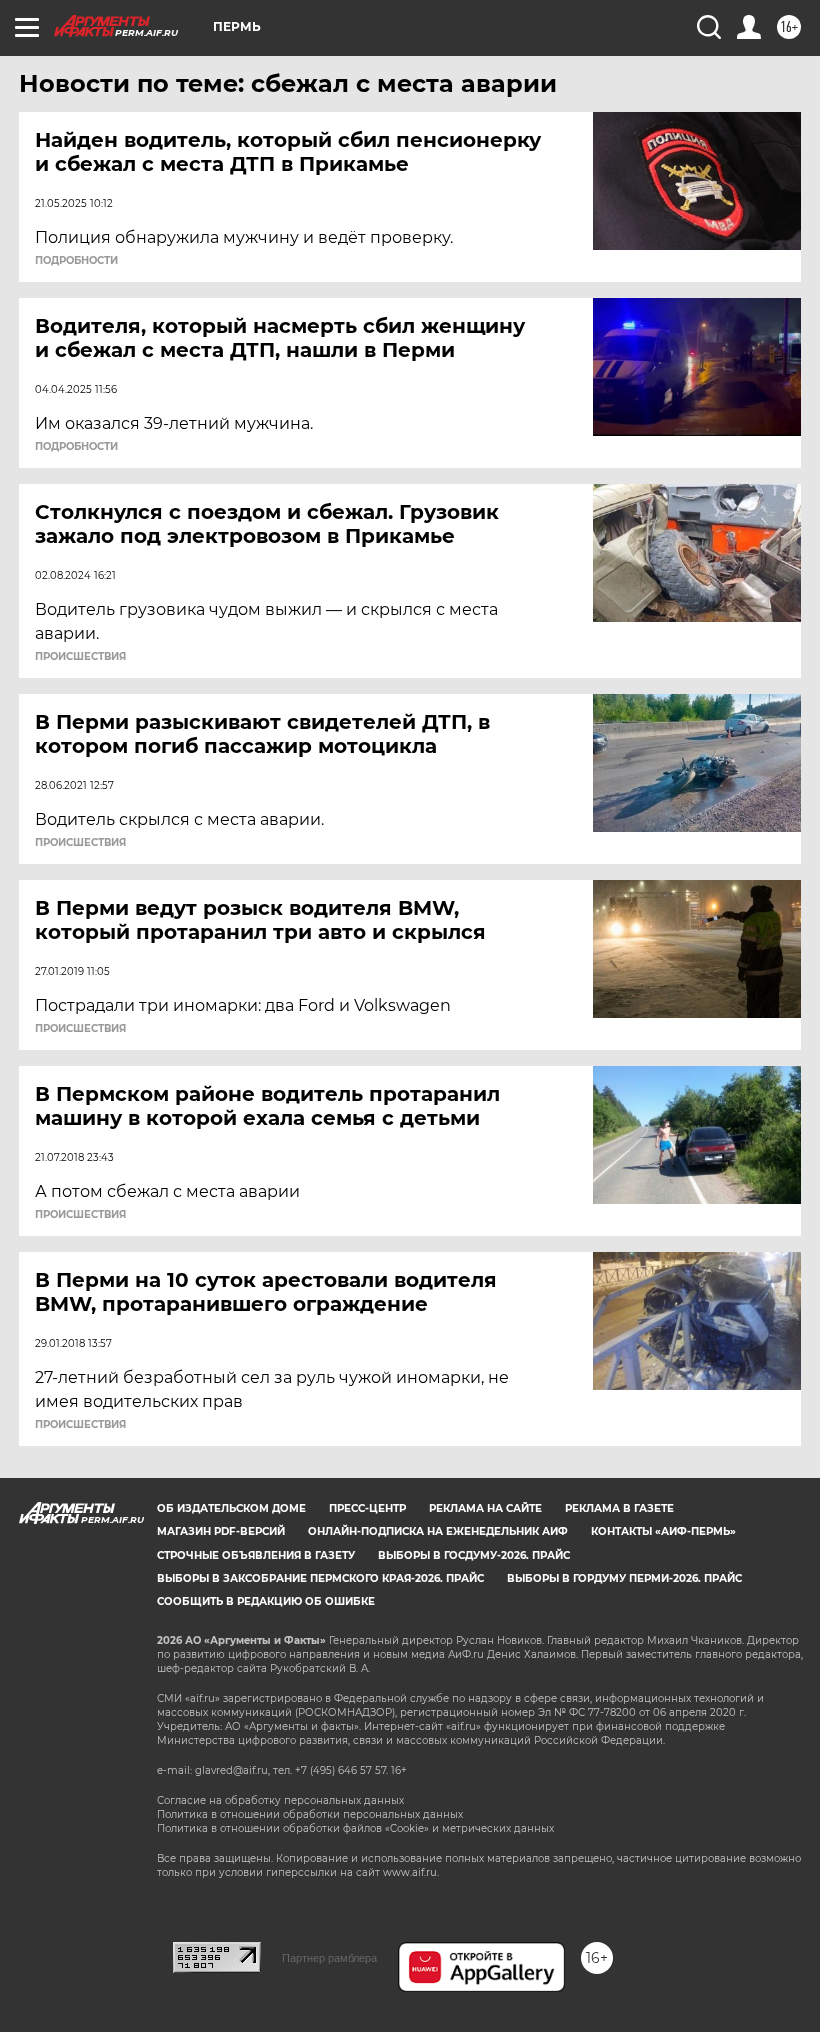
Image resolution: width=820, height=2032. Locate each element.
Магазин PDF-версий (221, 1531)
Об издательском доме (231, 1508)
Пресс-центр (367, 1508)
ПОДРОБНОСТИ (76, 261)
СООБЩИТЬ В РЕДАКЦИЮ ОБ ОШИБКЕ (266, 1601)
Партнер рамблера (329, 1958)
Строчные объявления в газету (256, 1555)
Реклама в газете (619, 1508)
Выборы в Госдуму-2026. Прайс (474, 1555)
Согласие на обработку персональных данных (280, 1800)
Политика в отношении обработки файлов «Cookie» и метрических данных (355, 1828)
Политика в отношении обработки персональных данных (310, 1814)
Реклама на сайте (485, 1508)
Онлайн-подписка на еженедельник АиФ (438, 1531)
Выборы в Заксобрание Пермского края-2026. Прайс (320, 1578)
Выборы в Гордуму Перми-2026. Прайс (624, 1578)
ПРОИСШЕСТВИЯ (80, 657)
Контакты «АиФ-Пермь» (663, 1531)
